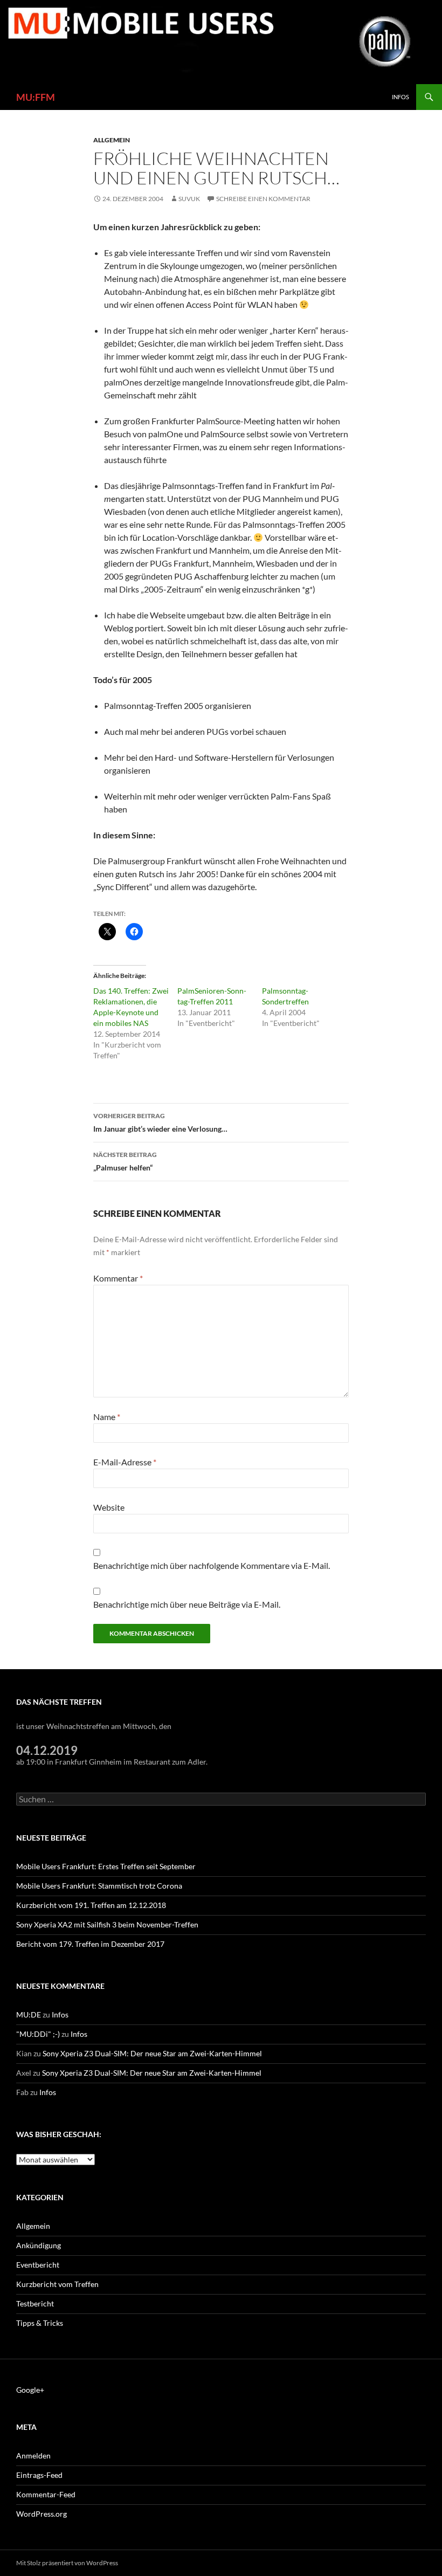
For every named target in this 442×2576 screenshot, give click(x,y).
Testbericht (35, 2303)
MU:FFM (36, 97)
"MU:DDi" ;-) (38, 2034)
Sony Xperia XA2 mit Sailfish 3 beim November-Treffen (107, 1924)
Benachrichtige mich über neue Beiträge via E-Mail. (187, 1604)
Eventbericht (38, 2265)
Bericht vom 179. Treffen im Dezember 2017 (90, 1944)
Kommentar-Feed (46, 2494)
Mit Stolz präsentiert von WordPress (67, 2563)
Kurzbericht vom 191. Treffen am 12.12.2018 (91, 1905)
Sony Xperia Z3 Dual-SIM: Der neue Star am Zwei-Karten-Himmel (152, 2053)
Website (109, 1507)
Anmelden (33, 2456)
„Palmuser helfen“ (125, 1161)
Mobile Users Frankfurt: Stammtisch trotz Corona (99, 1886)
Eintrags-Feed (39, 2475)
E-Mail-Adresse (125, 1462)
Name (107, 1417)
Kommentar (118, 1278)
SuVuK (189, 199)
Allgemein (112, 140)
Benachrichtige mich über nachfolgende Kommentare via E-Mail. (212, 1565)
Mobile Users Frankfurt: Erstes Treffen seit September (106, 1866)
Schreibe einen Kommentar (263, 199)
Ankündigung (39, 2245)
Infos (400, 97)
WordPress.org (42, 2514)
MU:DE (29, 2014)
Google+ (30, 2390)
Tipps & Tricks (40, 2323)
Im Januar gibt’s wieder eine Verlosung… (160, 1122)
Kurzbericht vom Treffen (57, 2284)
